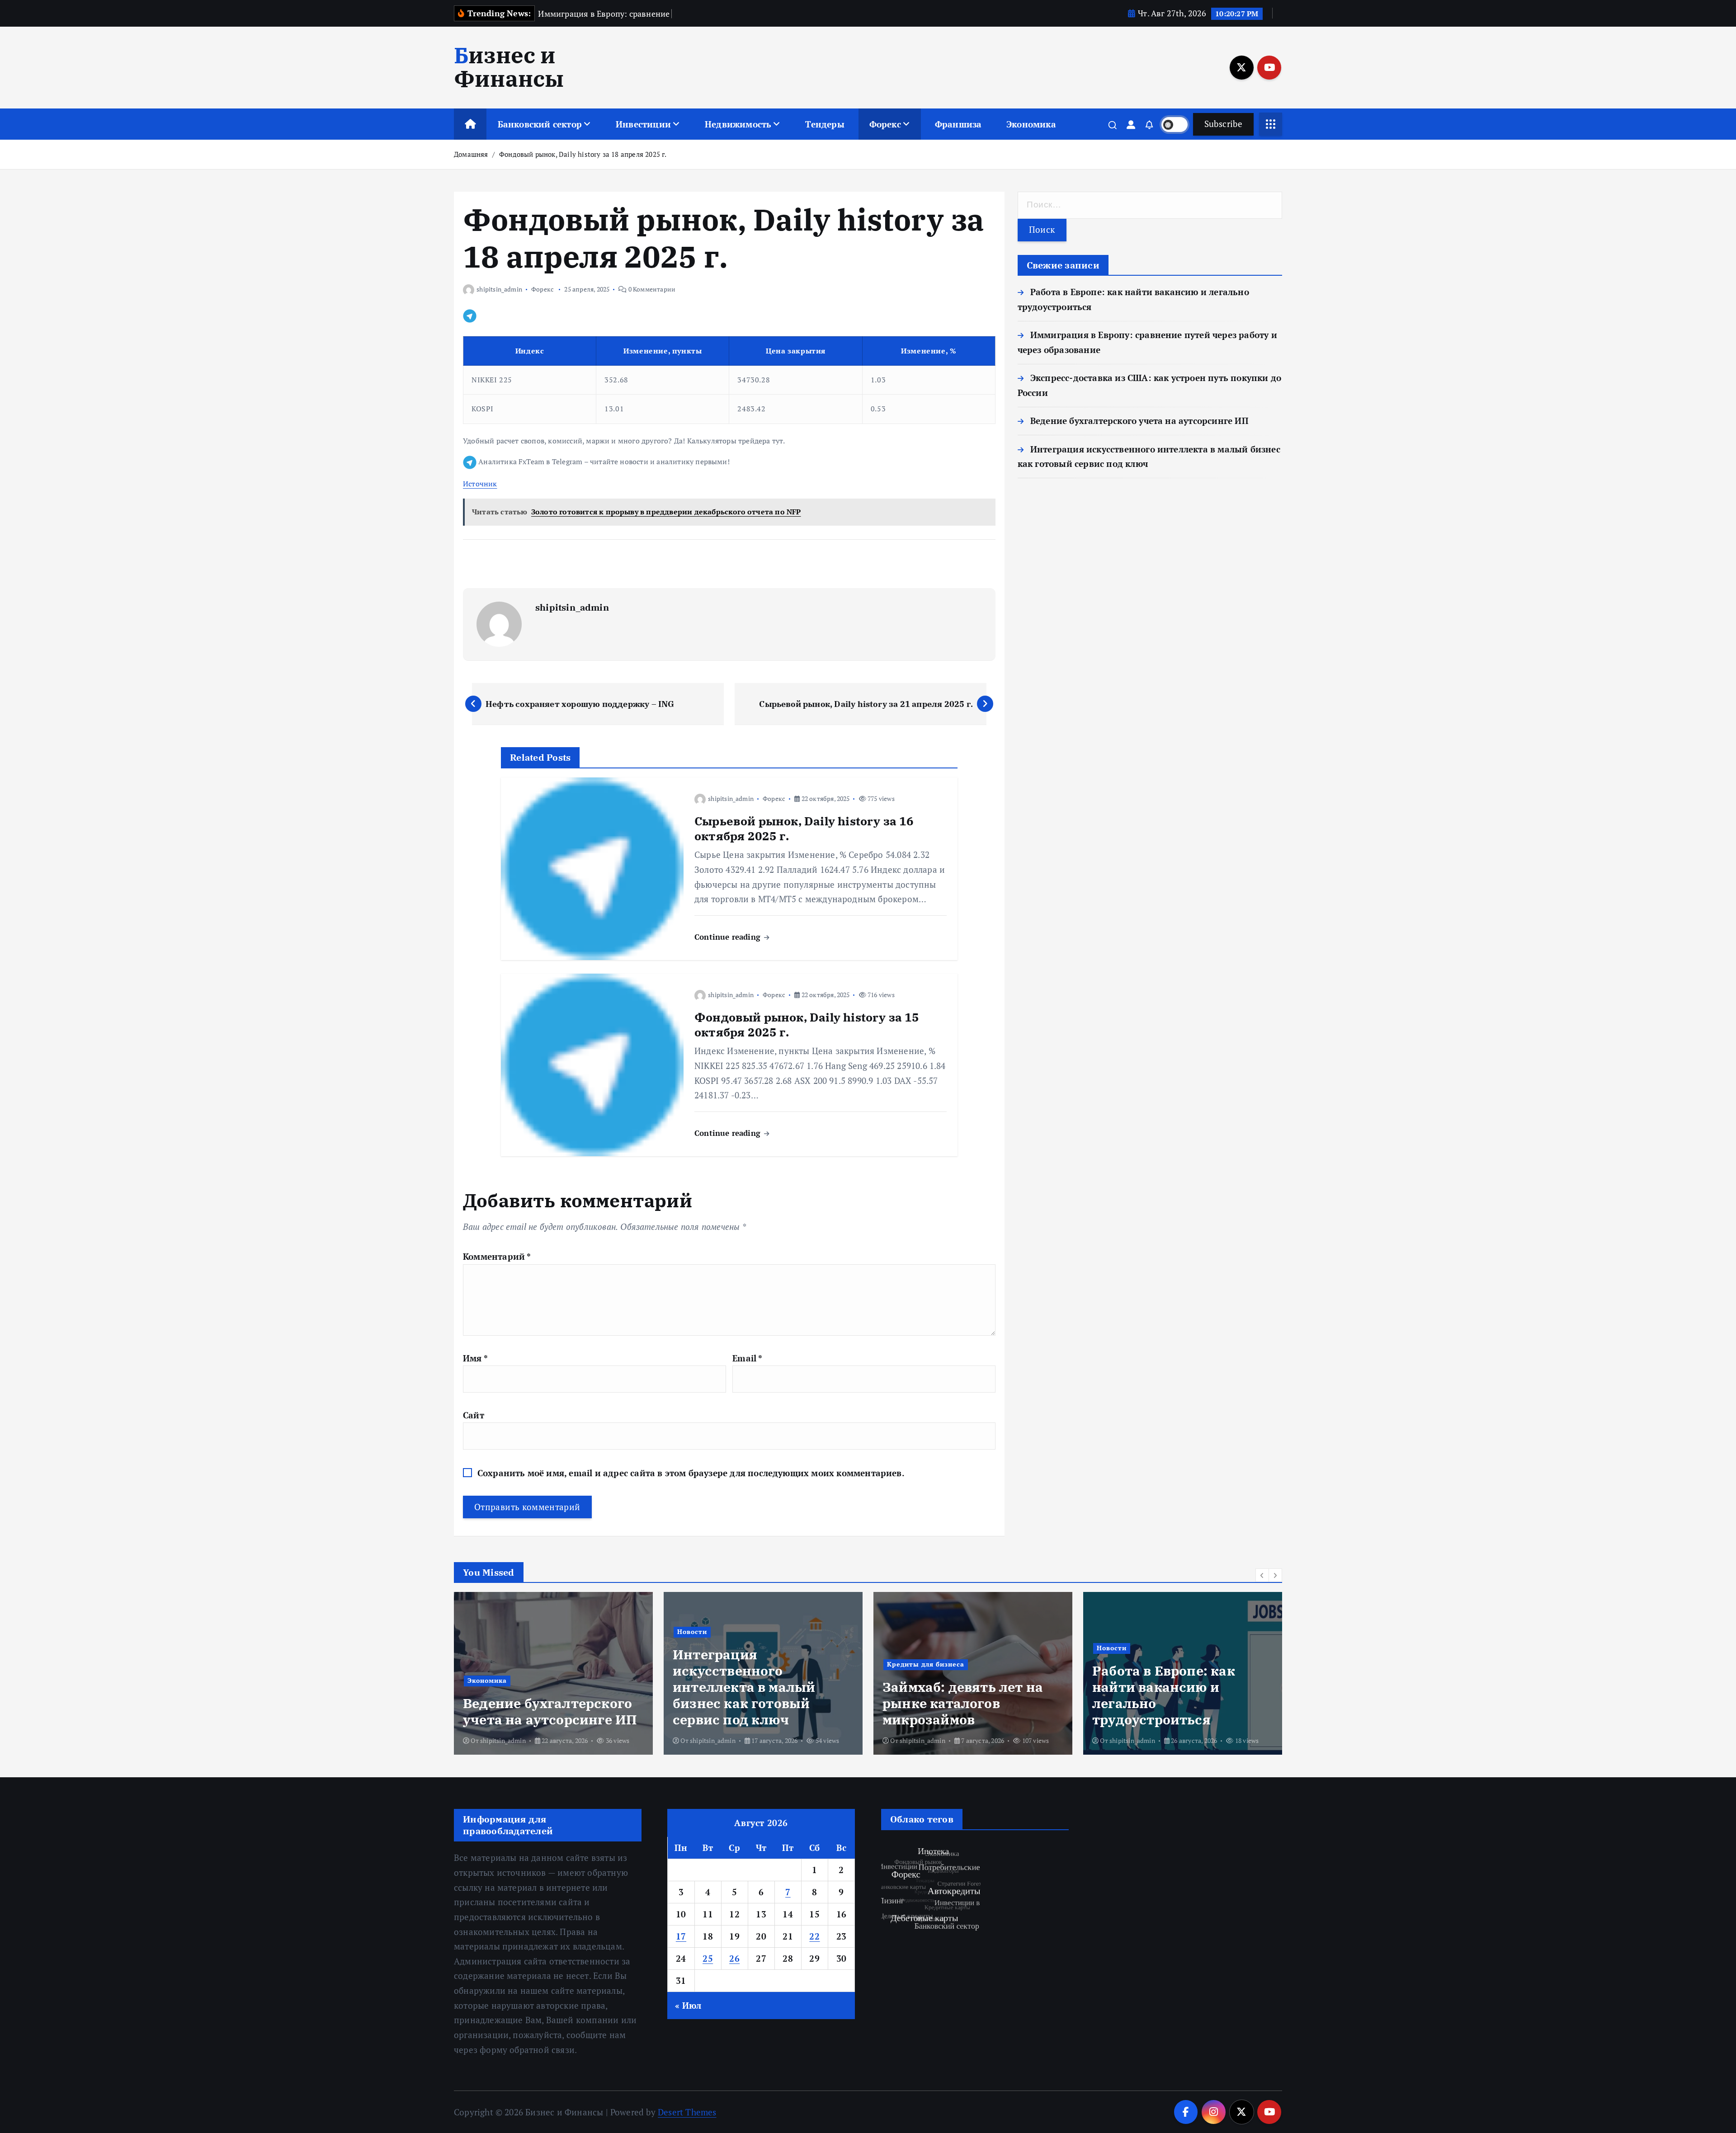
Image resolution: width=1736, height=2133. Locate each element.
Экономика (1031, 124)
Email (747, 1358)
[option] (553, 1673)
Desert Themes (687, 2112)
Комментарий (497, 1256)
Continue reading (729, 937)
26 (734, 1958)
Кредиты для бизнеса (716, 1664)
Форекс (885, 124)
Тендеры (825, 124)
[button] (1262, 1575)
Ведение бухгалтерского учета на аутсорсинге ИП (1139, 421)
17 (681, 1936)
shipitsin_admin (499, 289)
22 (814, 1936)
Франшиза (958, 124)
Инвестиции (643, 124)
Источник (480, 484)
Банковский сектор (540, 124)
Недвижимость (738, 124)
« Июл (688, 2005)
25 (708, 1958)
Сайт (474, 1415)
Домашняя (471, 154)
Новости (482, 1632)
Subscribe (1223, 124)
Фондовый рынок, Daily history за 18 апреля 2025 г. (583, 154)
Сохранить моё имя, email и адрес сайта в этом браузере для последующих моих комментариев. (691, 1473)
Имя (475, 1358)
